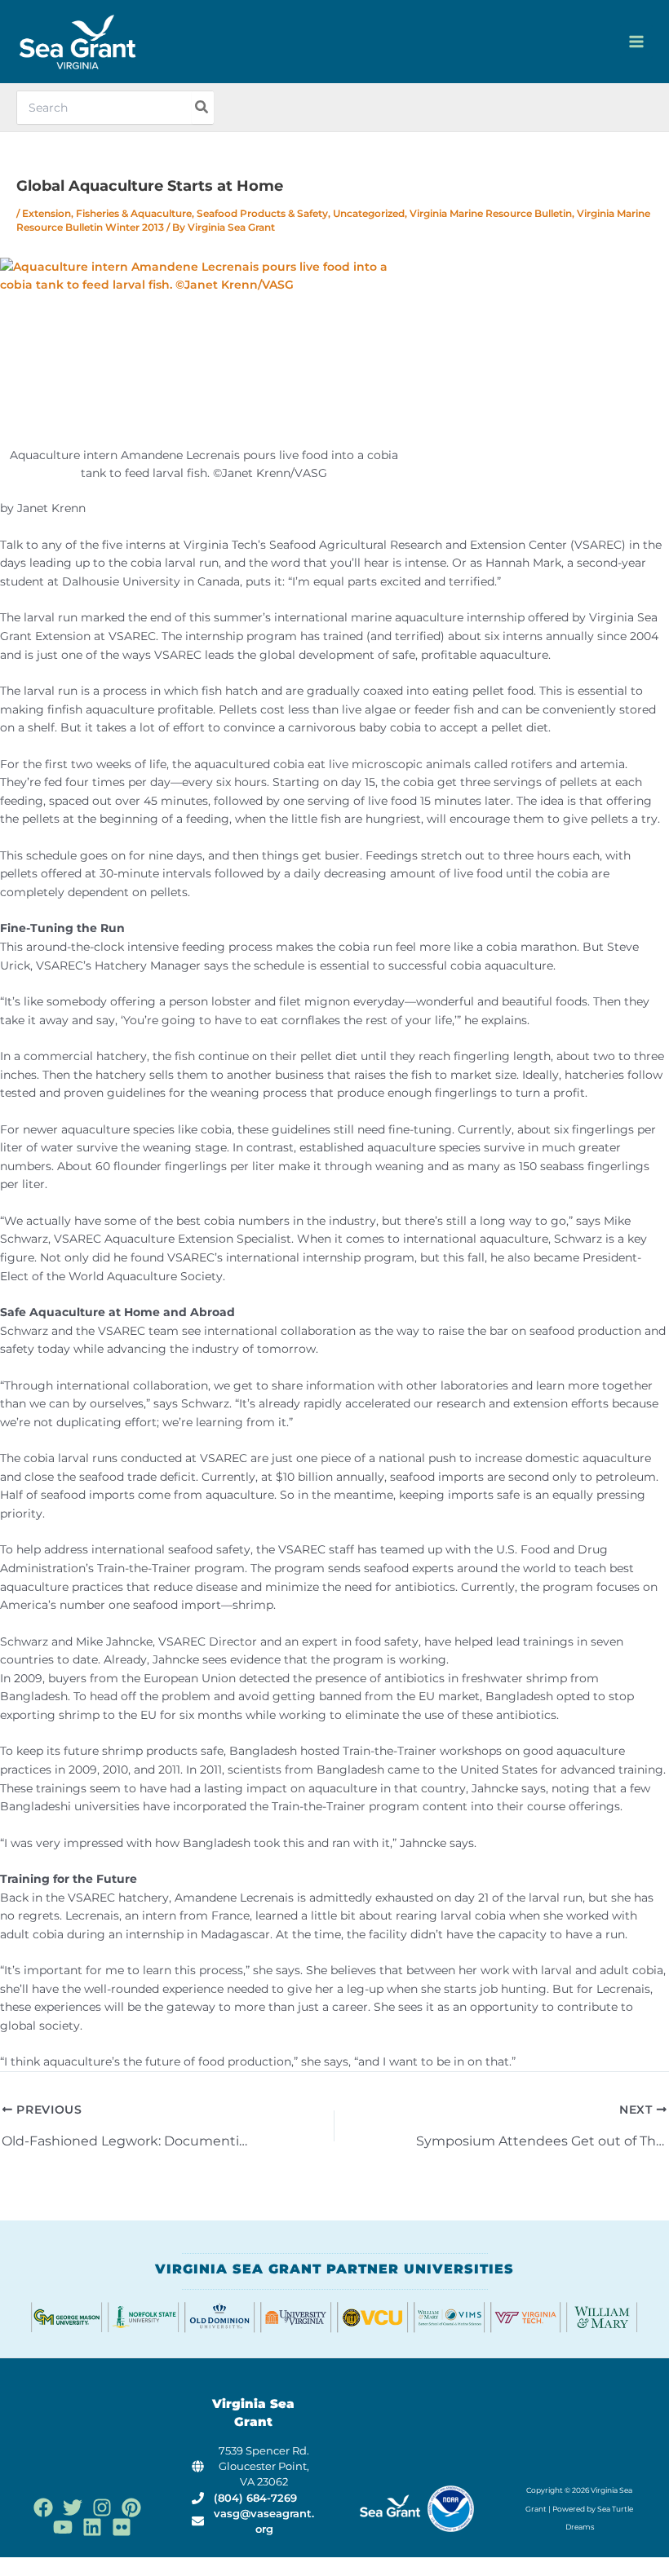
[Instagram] (102, 2508)
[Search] (202, 108)
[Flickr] (122, 2527)
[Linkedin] (92, 2527)
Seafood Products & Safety (262, 214)
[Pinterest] (131, 2508)
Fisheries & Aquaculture (134, 214)
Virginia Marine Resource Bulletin (491, 214)
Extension (47, 214)
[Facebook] (43, 2508)
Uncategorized (369, 214)
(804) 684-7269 (255, 2498)
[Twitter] (73, 2508)
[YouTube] (63, 2527)
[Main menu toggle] (637, 42)
